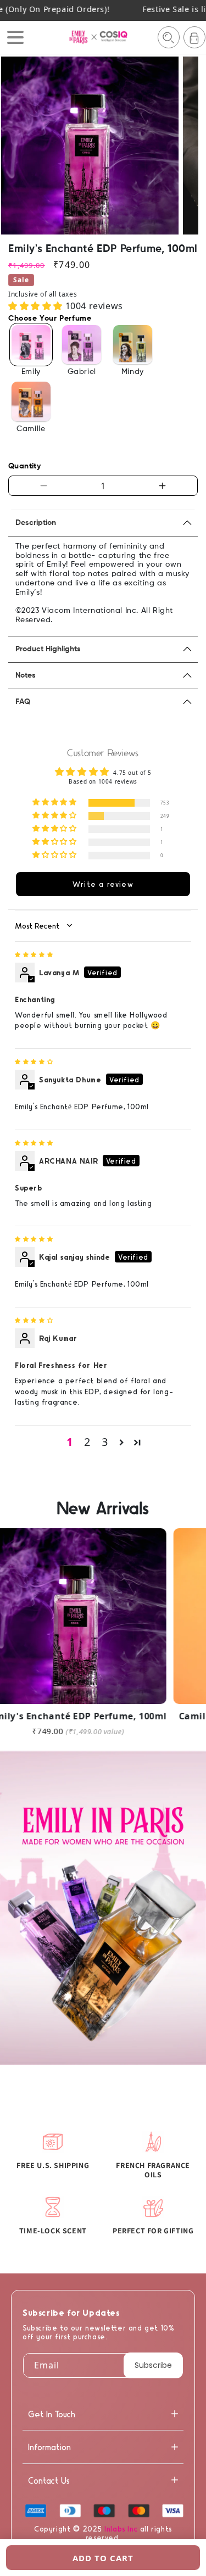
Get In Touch (52, 2414)
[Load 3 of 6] (95, 226)
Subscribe (153, 2365)
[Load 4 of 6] (103, 226)
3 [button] (105, 1442)
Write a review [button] (103, 884)
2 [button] (87, 1442)
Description (36, 523)
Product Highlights (48, 649)
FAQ (23, 702)
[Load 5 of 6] (112, 226)
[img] (34, 954)
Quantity (24, 466)
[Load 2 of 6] (86, 226)
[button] (169, 37)
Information (49, 2447)
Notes (26, 675)
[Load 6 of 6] (121, 226)
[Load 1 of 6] (77, 226)
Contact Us (49, 2480)
